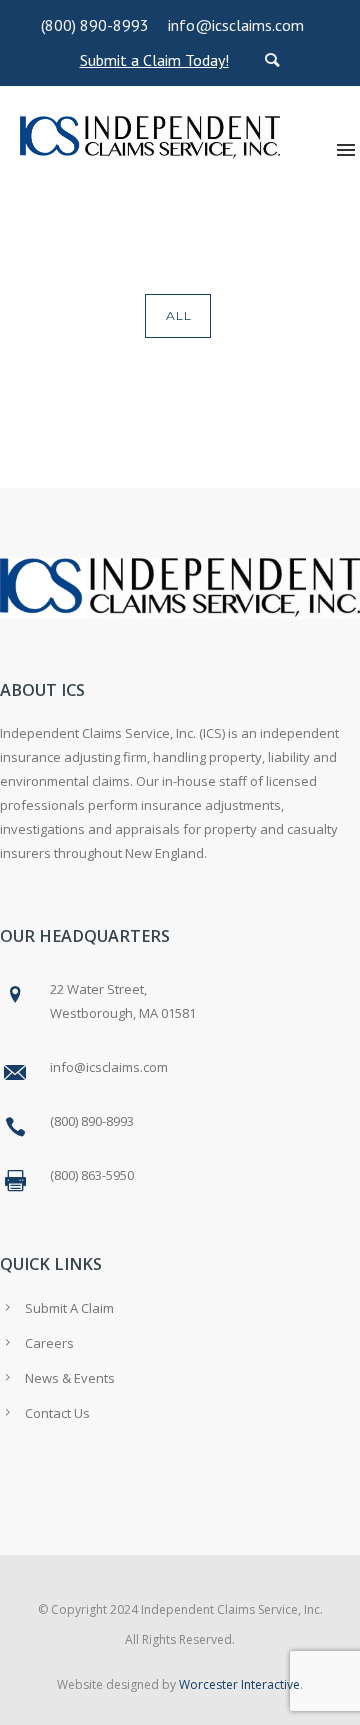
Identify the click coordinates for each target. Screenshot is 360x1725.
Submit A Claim (69, 1308)
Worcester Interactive (239, 1684)
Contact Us (57, 1413)
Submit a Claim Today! (154, 60)
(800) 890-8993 (95, 25)
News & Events (70, 1378)
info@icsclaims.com (236, 25)
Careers (49, 1343)
